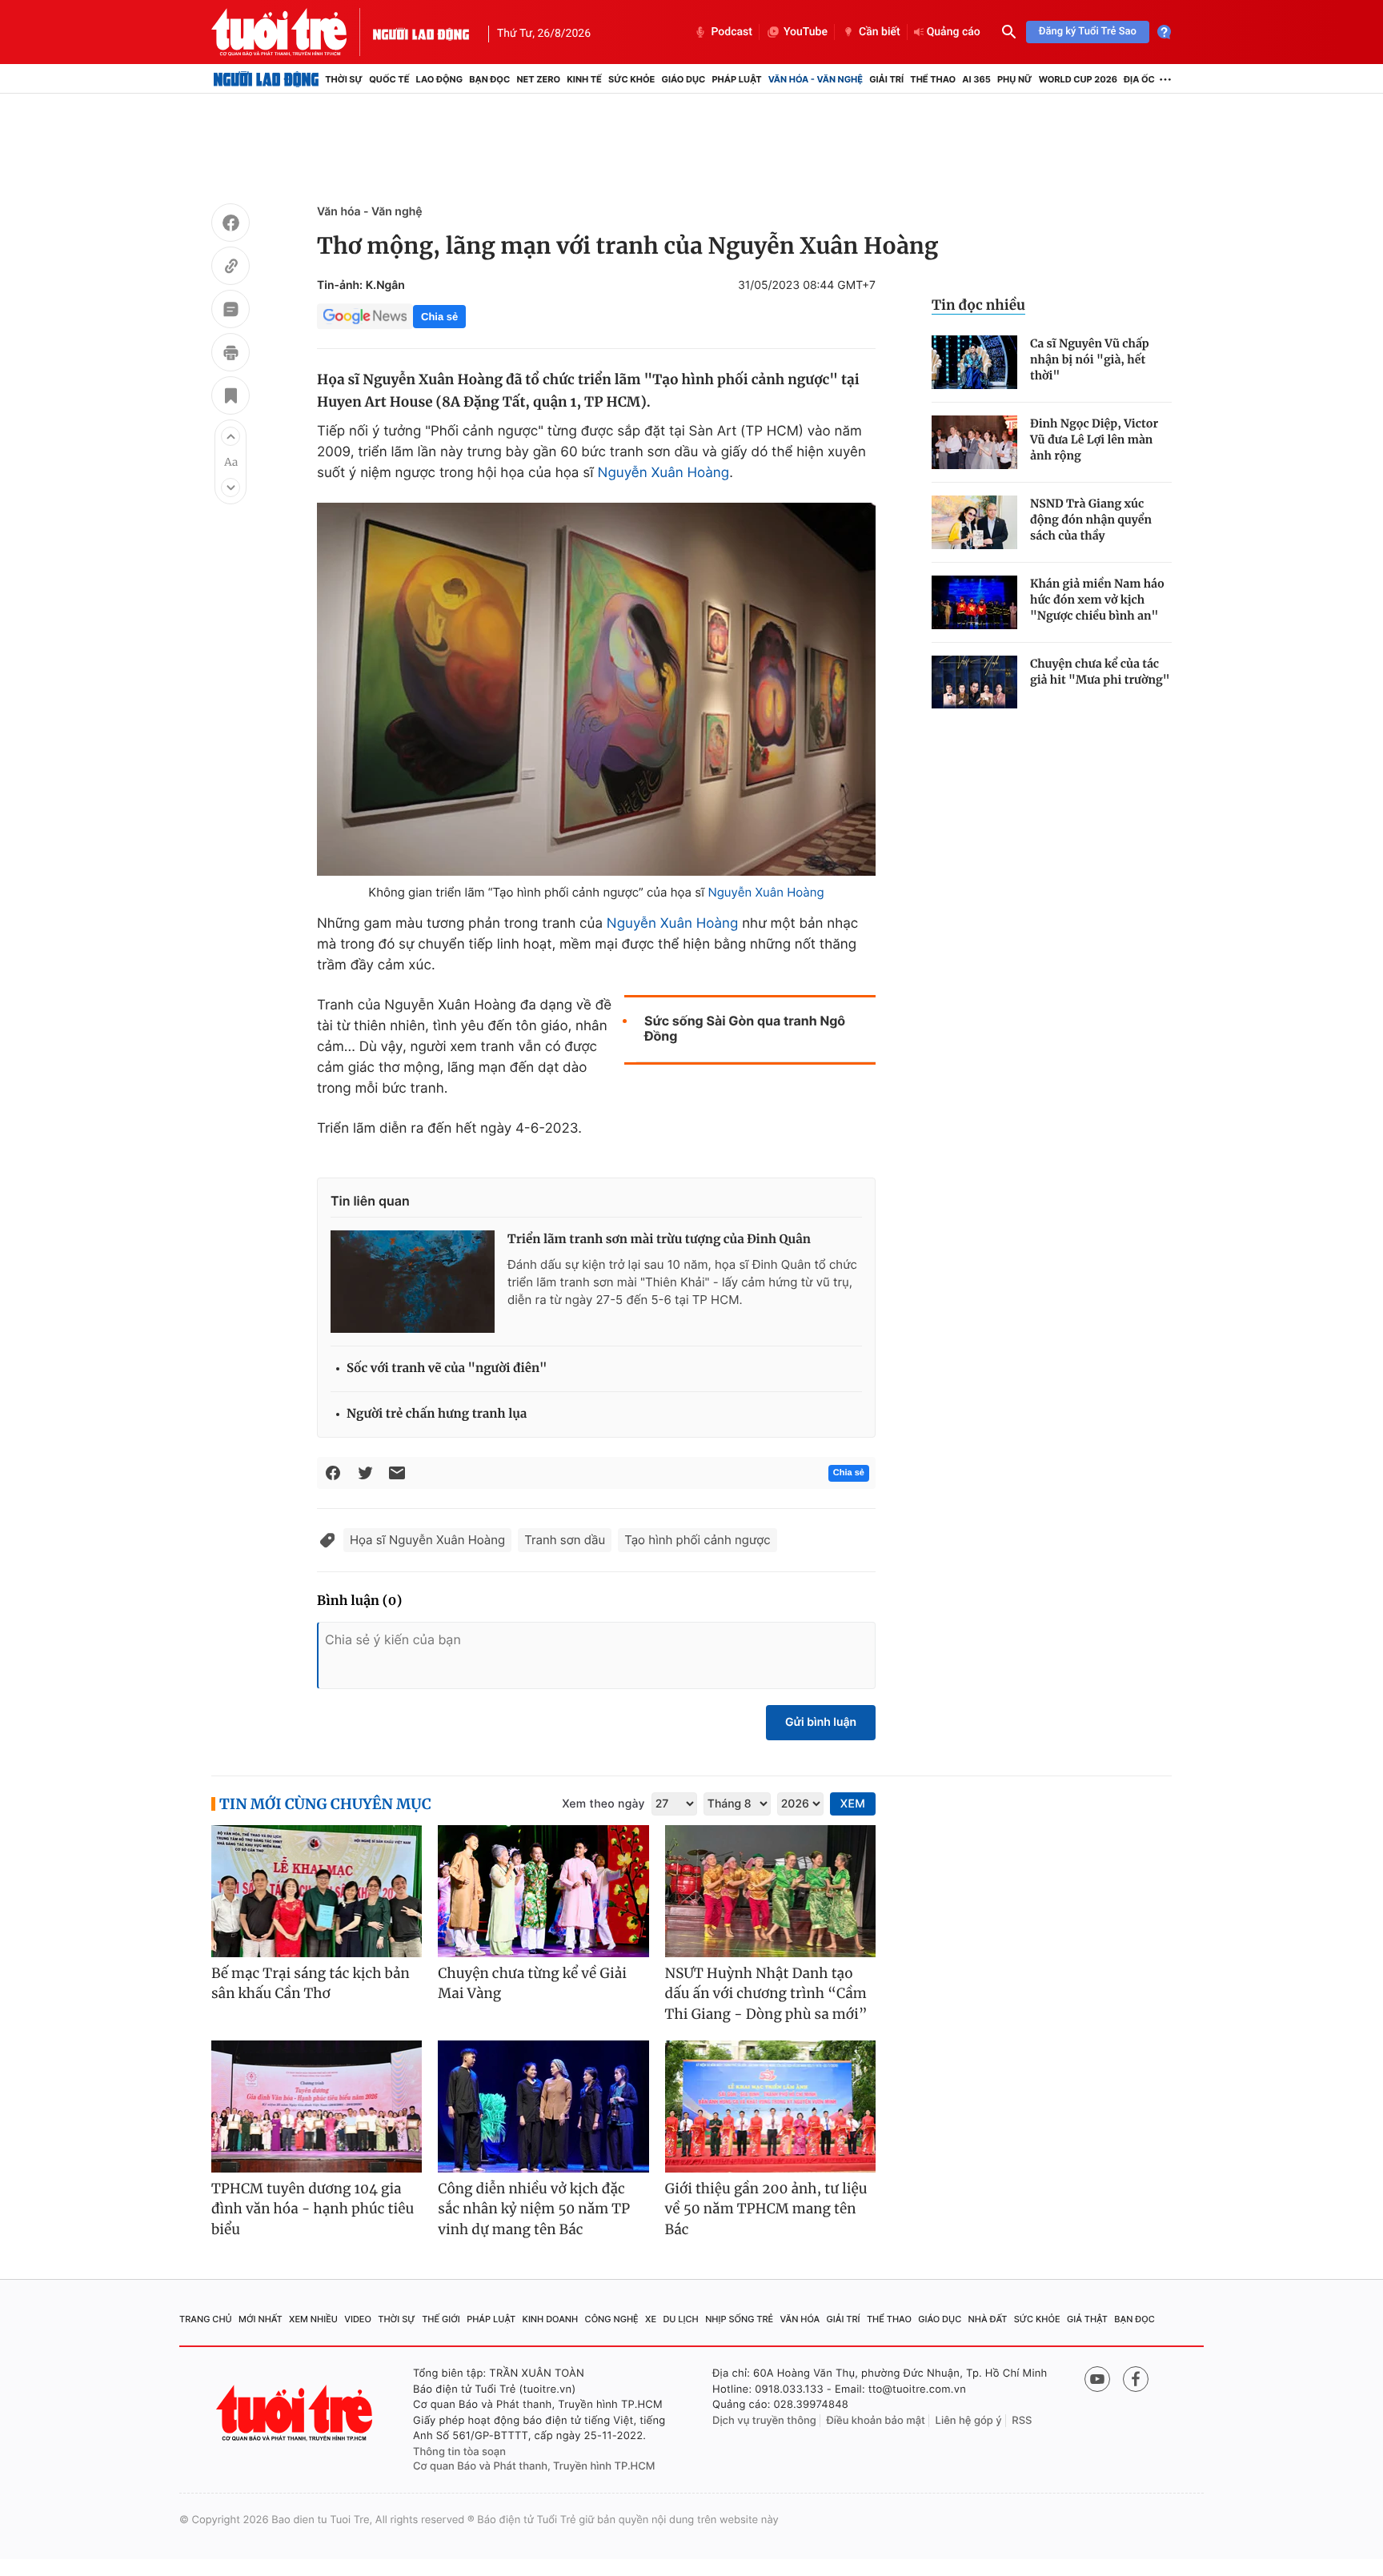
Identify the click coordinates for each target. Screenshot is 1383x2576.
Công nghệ (612, 2319)
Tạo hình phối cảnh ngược (697, 1540)
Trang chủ (206, 2319)
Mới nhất (261, 2319)
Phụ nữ (1015, 79)
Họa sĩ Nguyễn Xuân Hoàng (427, 1540)
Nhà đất (988, 2319)
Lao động (440, 79)
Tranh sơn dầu (565, 1540)
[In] (230, 355)
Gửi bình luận (821, 1722)
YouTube (806, 32)
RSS (1022, 2421)
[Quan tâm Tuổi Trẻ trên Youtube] (1097, 2379)
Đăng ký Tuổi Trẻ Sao (1088, 32)
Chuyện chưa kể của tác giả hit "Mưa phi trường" (1100, 672)
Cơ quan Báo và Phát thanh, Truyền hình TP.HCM (534, 2466)
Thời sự (344, 79)
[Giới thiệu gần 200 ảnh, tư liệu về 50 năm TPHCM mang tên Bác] (770, 2107)
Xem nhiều (313, 2319)
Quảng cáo (954, 32)
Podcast (732, 32)
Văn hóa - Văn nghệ (816, 79)
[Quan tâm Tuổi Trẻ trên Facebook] (1136, 2379)
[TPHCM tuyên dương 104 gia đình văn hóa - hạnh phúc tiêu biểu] (317, 2107)
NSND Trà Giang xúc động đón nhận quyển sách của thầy (1091, 520)
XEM (853, 1804)
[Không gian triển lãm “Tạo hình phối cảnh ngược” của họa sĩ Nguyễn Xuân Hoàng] (596, 689)
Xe (651, 2319)
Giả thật (1087, 2319)
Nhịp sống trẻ (739, 2319)
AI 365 (976, 79)
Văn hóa (800, 2319)
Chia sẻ (439, 317)
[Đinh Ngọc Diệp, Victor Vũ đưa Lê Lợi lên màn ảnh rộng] (974, 442)
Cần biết (880, 32)
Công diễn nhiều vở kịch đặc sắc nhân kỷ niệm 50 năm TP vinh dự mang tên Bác (534, 2209)
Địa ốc (1139, 79)
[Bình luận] (230, 311)
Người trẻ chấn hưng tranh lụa (437, 1414)
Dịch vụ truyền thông (764, 2421)
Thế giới (441, 2319)
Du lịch (680, 2319)
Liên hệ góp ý (969, 2421)
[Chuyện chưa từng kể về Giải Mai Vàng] (543, 1891)
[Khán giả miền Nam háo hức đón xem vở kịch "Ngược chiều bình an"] (974, 602)
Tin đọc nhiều (978, 305)
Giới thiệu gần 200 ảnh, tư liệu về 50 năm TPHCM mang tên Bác (766, 2209)
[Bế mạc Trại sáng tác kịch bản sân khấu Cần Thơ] (317, 1891)
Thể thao (933, 79)
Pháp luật (736, 79)
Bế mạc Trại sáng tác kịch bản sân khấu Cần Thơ (311, 1984)
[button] (230, 436)
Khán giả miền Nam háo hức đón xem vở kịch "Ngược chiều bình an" (1097, 600)
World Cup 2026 (1078, 79)
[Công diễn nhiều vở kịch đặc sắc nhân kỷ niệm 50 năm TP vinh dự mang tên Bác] (543, 2107)
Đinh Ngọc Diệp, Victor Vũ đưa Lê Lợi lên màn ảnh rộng (1094, 439)
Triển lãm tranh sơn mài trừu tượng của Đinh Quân (659, 1240)
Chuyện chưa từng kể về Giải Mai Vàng (532, 1984)
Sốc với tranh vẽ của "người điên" (447, 1368)
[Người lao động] (421, 32)
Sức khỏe (631, 79)
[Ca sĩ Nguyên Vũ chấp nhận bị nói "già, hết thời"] (974, 362)
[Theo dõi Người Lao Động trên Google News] (365, 316)
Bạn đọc (489, 79)
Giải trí (886, 79)
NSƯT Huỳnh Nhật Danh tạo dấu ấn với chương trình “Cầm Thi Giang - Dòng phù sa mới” (766, 1994)
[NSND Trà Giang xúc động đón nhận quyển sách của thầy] (974, 522)
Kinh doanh (551, 2319)
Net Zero (538, 79)
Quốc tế (389, 79)
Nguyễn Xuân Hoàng (664, 473)
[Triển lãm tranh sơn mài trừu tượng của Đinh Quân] (413, 1282)
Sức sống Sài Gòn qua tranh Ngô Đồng (745, 1029)
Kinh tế (584, 79)
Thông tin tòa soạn (459, 2452)
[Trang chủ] (266, 79)
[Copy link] (230, 268)
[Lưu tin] (230, 398)
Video (358, 2319)
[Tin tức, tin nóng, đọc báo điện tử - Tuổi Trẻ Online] (292, 32)
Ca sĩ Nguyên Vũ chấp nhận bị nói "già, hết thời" (1090, 359)
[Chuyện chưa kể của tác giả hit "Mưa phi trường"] (974, 682)
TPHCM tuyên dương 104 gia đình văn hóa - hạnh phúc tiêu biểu (313, 2209)
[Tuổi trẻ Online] (296, 2413)
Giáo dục (684, 79)
